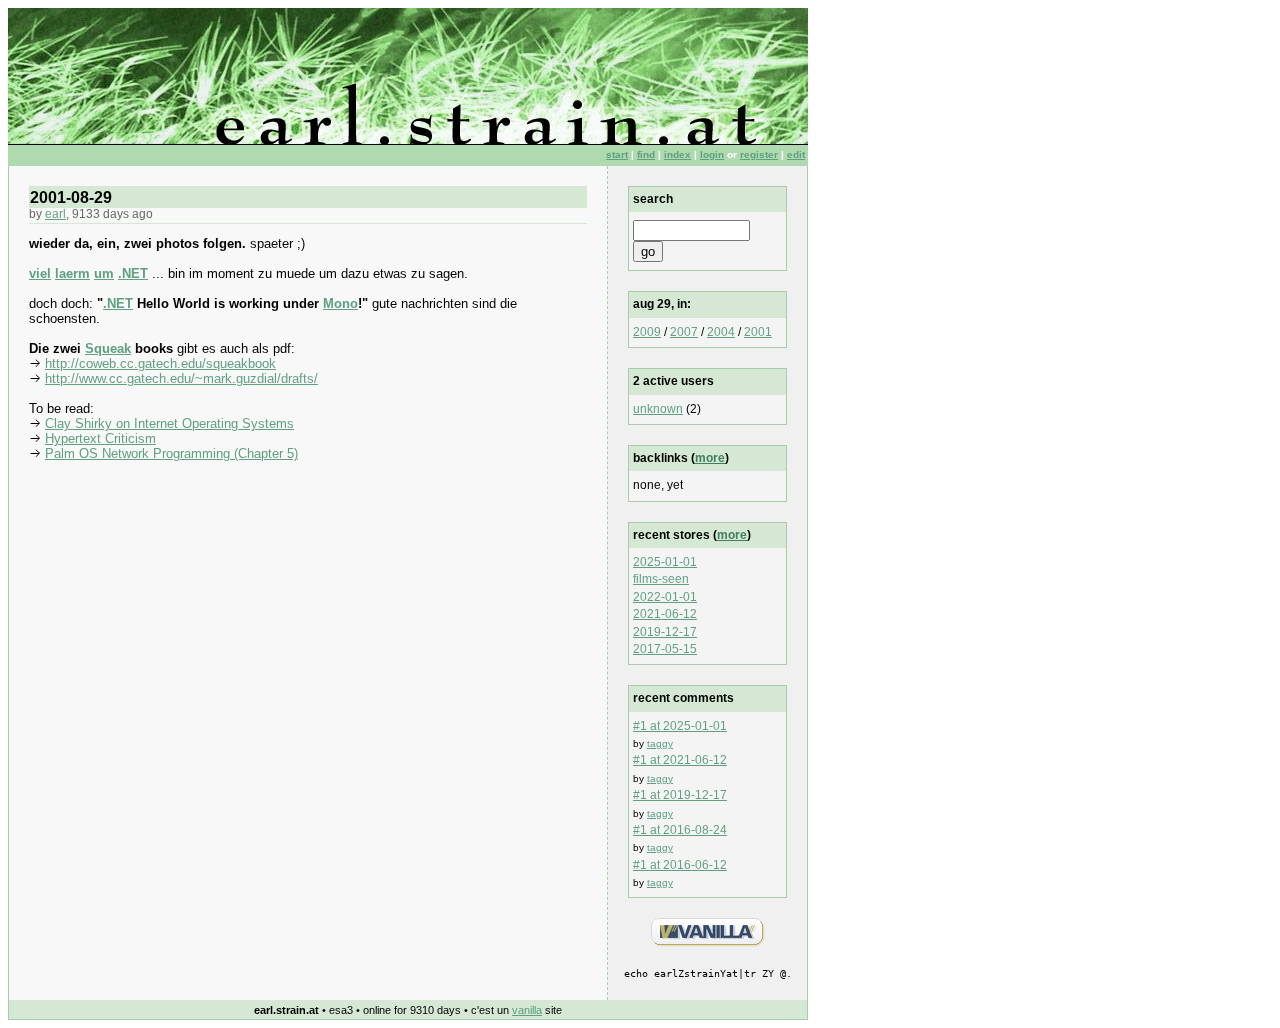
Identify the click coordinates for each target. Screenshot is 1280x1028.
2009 (647, 332)
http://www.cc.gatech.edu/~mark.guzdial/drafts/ (181, 378)
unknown (658, 409)
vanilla (527, 1010)
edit (796, 154)
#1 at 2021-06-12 (680, 760)
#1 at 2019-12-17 (680, 795)
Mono (340, 303)
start (617, 154)
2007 (684, 332)
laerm (72, 273)
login (712, 154)
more (710, 458)
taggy (660, 743)
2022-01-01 (665, 597)
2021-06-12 (665, 614)
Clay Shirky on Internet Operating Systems (169, 423)
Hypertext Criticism (100, 438)
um (104, 273)
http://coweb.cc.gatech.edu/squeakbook (160, 363)
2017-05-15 (665, 649)
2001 (758, 332)
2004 (721, 332)
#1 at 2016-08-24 (680, 830)
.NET (133, 273)
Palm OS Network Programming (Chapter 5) (171, 453)
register (759, 154)
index (677, 154)
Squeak (108, 348)
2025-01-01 (665, 562)
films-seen (661, 579)
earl (55, 214)
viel (40, 273)
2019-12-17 (665, 632)
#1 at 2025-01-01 (680, 726)
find (646, 154)
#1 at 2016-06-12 (680, 865)
